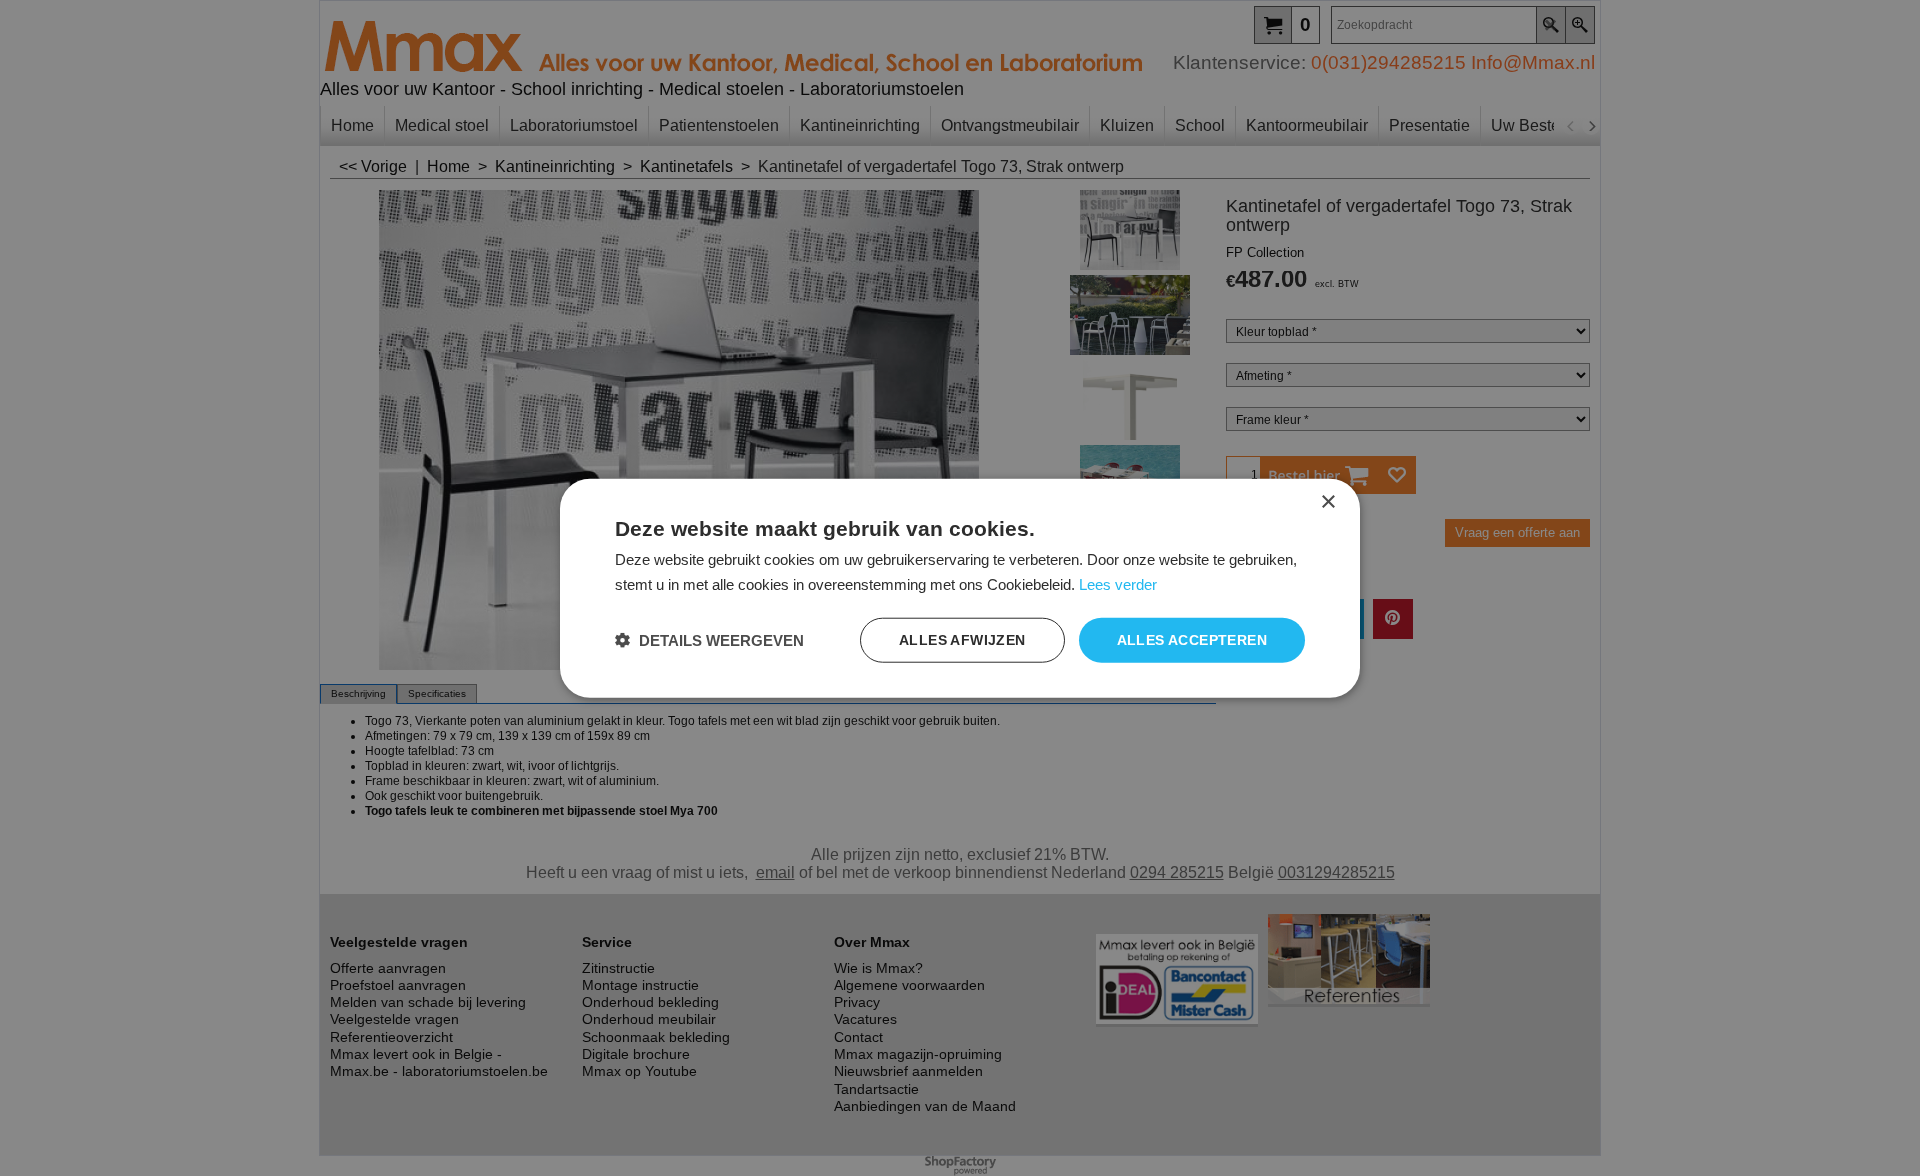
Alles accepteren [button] (1192, 640)
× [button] (1327, 502)
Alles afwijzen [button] (962, 640)
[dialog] (960, 588)
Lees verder (1118, 584)
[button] (709, 639)
